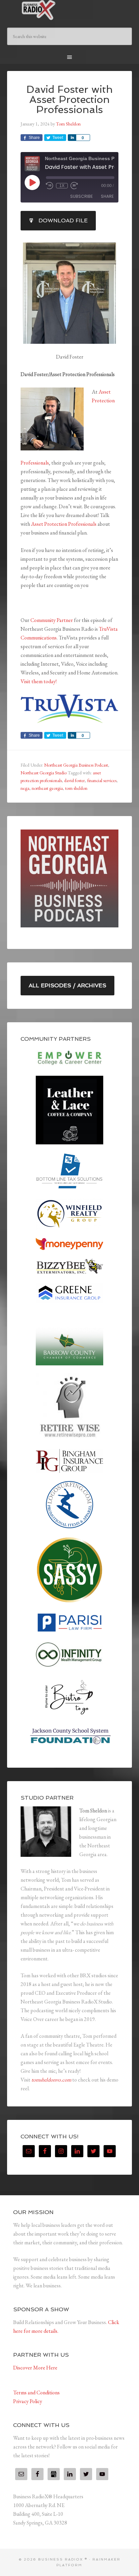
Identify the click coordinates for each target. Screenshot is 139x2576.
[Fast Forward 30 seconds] (74, 186)
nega (25, 788)
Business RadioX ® (70, 10)
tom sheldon (76, 788)
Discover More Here (35, 2368)
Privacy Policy (28, 2401)
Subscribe (81, 196)
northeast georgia (47, 788)
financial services (102, 780)
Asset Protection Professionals (64, 524)
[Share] (72, 138)
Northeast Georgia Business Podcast (76, 765)
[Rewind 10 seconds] (50, 186)
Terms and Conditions (36, 2393)
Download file (63, 220)
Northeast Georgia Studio (44, 773)
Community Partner (52, 620)
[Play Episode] (32, 182)
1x (62, 186)
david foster (74, 780)
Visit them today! (39, 681)
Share (107, 196)
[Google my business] (54, 2474)
